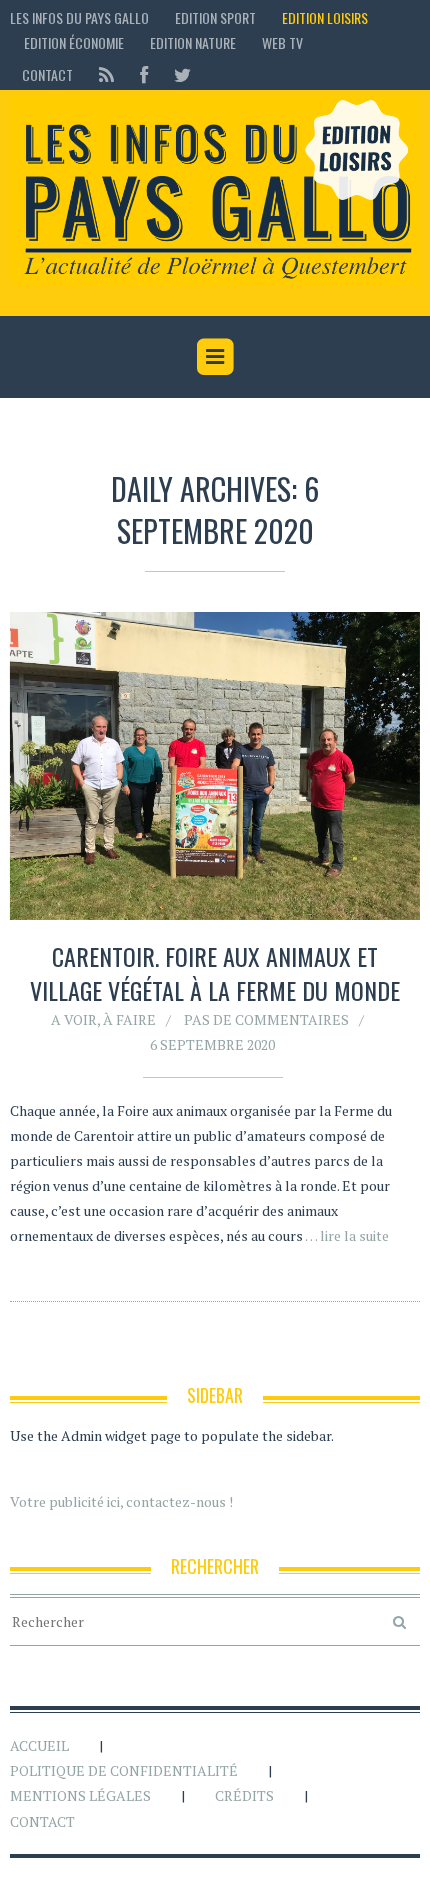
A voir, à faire (103, 1019)
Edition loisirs (325, 17)
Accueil (39, 1745)
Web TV (282, 42)
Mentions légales (80, 1795)
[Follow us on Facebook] (144, 74)
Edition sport (215, 17)
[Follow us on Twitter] (176, 74)
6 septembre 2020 (212, 1044)
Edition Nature (193, 42)
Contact (47, 74)
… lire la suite (347, 1235)
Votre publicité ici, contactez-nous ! (121, 1501)
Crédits (244, 1795)
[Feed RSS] (106, 74)
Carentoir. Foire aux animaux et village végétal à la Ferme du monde (215, 973)
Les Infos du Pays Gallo (79, 17)
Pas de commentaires (266, 1019)
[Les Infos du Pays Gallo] (215, 191)
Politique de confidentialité (124, 1770)
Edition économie (74, 42)
